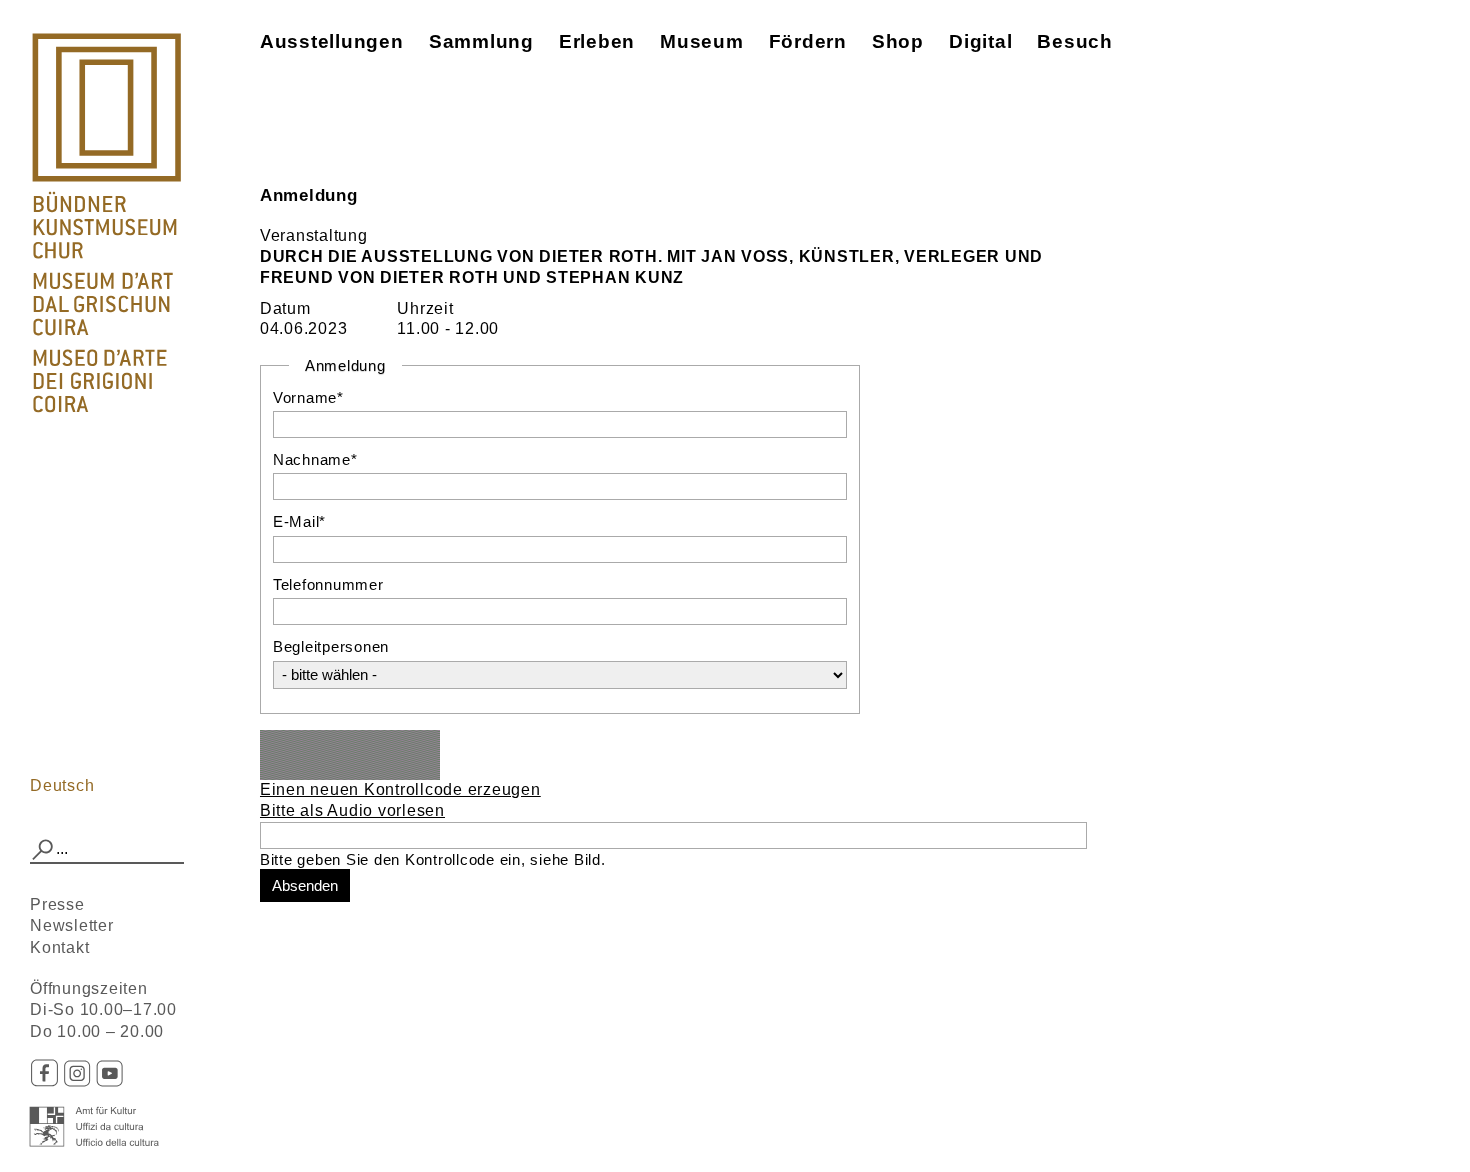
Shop (898, 41)
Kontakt (59, 947)
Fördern (808, 41)
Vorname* (308, 397)
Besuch (1075, 41)
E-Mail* (299, 521)
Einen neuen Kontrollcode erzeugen (400, 789)
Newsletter (72, 925)
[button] (43, 850)
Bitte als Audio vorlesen (352, 810)
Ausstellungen (332, 41)
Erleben (597, 41)
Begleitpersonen (331, 646)
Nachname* (315, 459)
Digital (980, 41)
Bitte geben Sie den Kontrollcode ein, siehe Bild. (433, 859)
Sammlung (481, 41)
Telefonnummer (328, 584)
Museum (702, 41)
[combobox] (107, 850)
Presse (57, 904)
